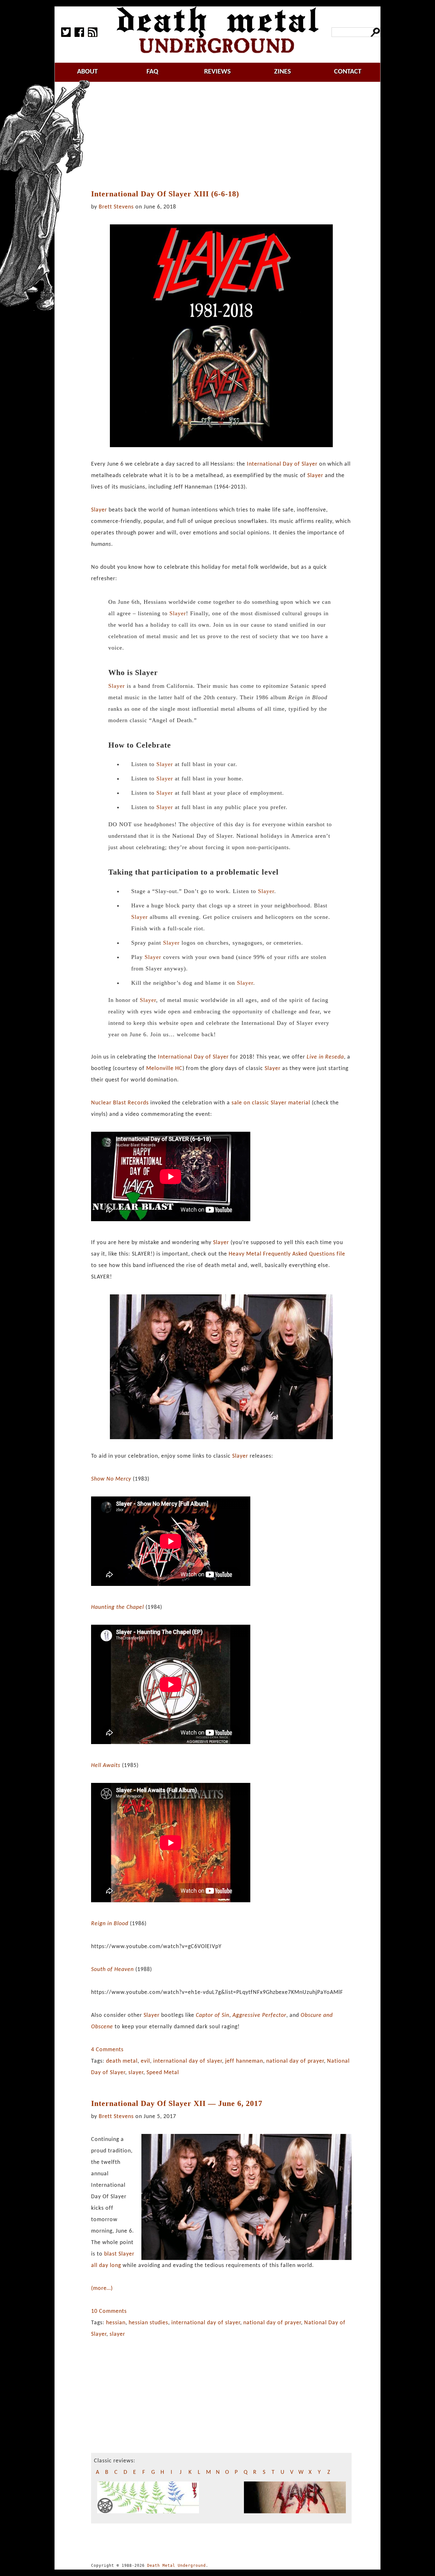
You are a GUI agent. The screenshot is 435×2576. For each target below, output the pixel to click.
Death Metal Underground (176, 2565)
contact (348, 72)
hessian (116, 2323)
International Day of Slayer (282, 464)
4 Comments (107, 2050)
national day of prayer (295, 2061)
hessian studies (148, 2323)
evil (145, 2061)
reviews (217, 72)
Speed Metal (163, 2073)
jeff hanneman (244, 2061)
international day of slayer (188, 2061)
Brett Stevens (116, 207)
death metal (122, 2061)
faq (152, 72)
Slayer (315, 476)
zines (282, 72)
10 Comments (109, 2311)
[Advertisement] (225, 136)
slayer (136, 2073)
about (87, 72)
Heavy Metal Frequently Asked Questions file (287, 1254)
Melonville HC (164, 1069)
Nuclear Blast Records (120, 1103)
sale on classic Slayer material (271, 1103)
